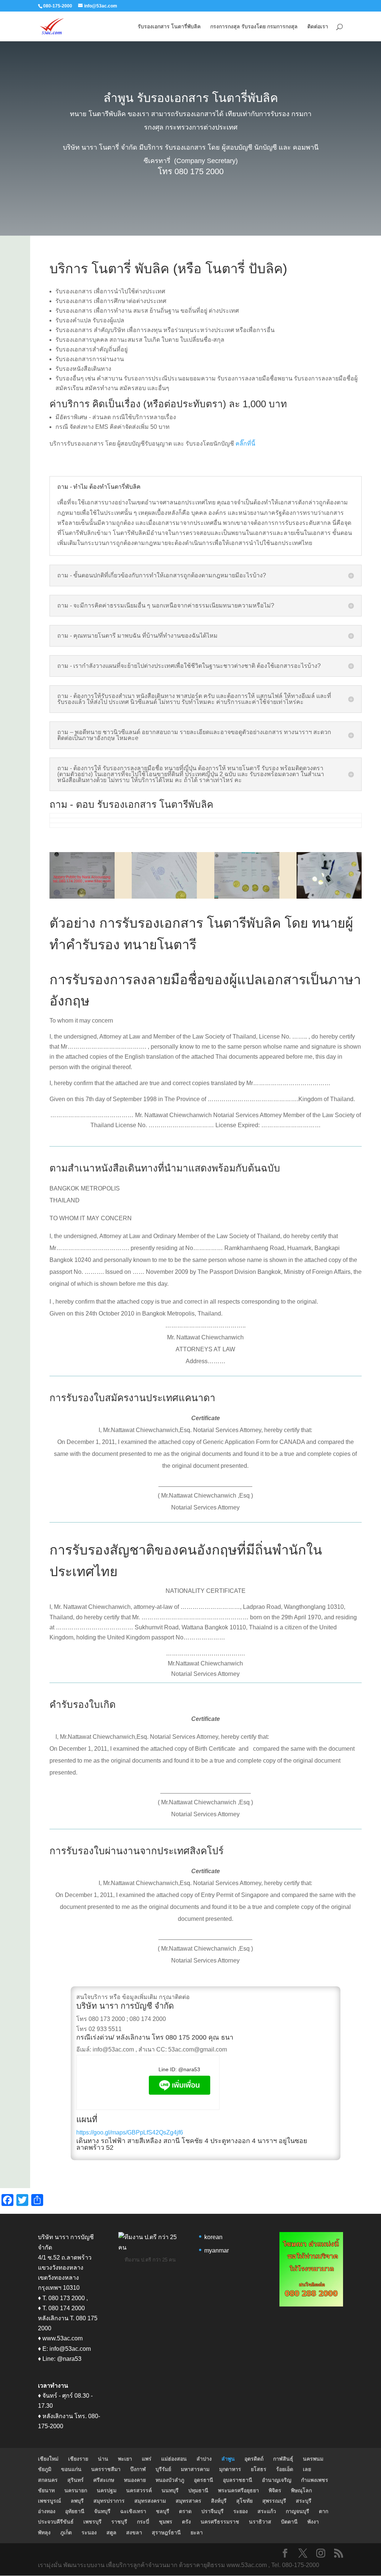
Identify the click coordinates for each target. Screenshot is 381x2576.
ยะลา (197, 2532)
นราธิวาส (260, 2522)
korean (213, 2237)
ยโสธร (259, 2469)
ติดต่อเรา (318, 27)
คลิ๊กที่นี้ (245, 444)
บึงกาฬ (138, 2469)
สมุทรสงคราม (150, 2501)
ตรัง (186, 2522)
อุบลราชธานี (238, 2480)
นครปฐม (107, 2490)
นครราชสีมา (106, 2469)
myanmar (217, 2250)
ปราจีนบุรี (212, 2511)
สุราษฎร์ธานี (166, 2532)
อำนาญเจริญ (277, 2480)
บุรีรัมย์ (163, 2469)
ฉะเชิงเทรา (133, 2511)
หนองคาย (135, 2480)
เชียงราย (78, 2459)
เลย (307, 2469)
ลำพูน (228, 2459)
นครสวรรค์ (139, 2490)
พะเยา (125, 2459)
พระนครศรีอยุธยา (238, 2490)
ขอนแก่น (71, 2469)
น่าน (103, 2459)
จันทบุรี (102, 2511)
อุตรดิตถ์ (254, 2459)
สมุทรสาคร (188, 2501)
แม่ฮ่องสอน (174, 2459)
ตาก (324, 2511)
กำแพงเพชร (315, 2480)
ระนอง (89, 2532)
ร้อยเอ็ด (285, 2469)
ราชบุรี (119, 2522)
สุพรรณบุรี (274, 2501)
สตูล (111, 2532)
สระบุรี (304, 2501)
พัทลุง (44, 2532)
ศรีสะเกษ (104, 2480)
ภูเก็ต (66, 2532)
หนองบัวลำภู (170, 2480)
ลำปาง (204, 2459)
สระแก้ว (267, 2511)
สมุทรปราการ (109, 2501)
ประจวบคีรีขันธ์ (56, 2522)
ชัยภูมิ (45, 2469)
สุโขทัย (244, 2501)
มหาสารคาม (195, 2469)
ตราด (185, 2511)
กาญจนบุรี (297, 2511)
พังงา (313, 2522)
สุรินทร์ (76, 2480)
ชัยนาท (46, 2490)
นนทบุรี (170, 2490)
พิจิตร (275, 2490)
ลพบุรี (77, 2501)
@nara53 (189, 2069)
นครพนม (313, 2459)
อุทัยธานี (75, 2511)
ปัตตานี (289, 2522)
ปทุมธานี (198, 2490)
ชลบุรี (163, 2511)
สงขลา (134, 2532)
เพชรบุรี (92, 2522)
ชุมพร (166, 2522)
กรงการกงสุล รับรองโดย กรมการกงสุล (254, 27)
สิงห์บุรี (219, 2501)
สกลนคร (48, 2480)
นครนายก (76, 2490)
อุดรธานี (204, 2480)
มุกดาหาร (230, 2469)
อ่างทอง (47, 2511)
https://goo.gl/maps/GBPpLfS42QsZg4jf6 (130, 2132)
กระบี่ (143, 2522)
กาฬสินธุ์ (283, 2459)
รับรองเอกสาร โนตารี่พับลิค (169, 27)
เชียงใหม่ (48, 2459)
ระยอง (241, 2511)
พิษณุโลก (301, 2490)
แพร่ (147, 2459)
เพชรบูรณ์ (49, 2501)
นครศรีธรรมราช (220, 2522)
